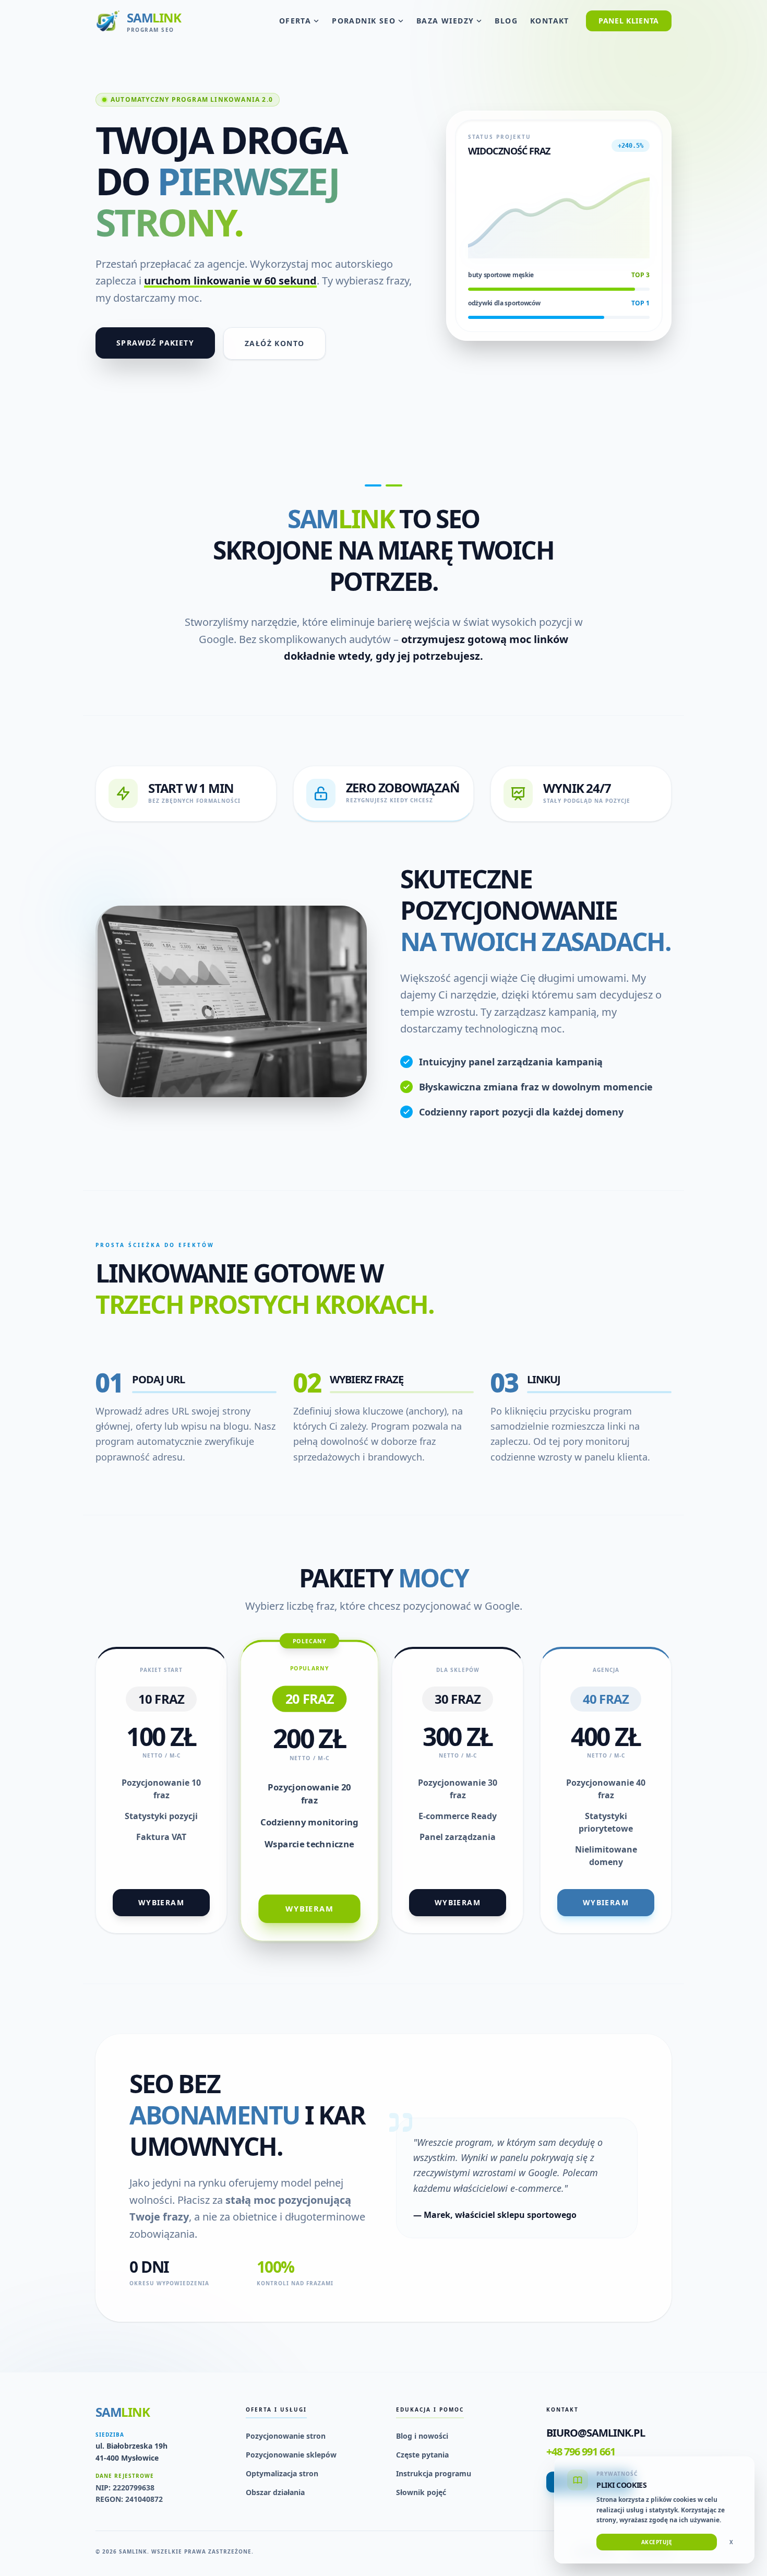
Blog (506, 21)
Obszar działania (275, 2492)
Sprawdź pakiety (155, 343)
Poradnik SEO (364, 21)
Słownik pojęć (421, 2492)
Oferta (295, 21)
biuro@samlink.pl (596, 2433)
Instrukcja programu (434, 2473)
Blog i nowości (422, 2436)
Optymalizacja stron (282, 2473)
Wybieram (161, 1902)
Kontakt (550, 21)
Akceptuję (657, 2542)
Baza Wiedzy (445, 21)
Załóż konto (274, 343)
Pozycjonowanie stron (286, 2436)
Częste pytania (422, 2455)
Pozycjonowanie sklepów (291, 2455)
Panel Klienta (629, 21)
